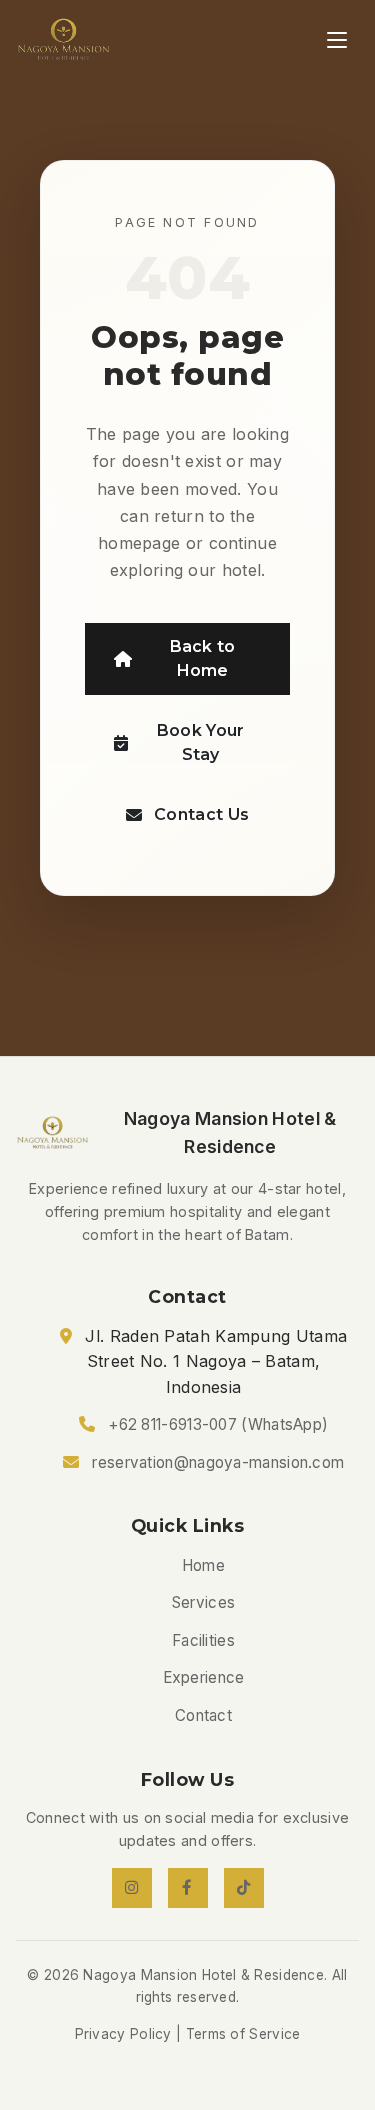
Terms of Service (243, 2034)
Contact (203, 1715)
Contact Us (201, 814)
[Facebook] (188, 1888)
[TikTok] (244, 1888)
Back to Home (203, 658)
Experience (204, 1677)
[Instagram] (132, 1888)
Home (203, 1565)
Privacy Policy (123, 2034)
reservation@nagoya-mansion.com (218, 1462)
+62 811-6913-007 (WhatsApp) (218, 1424)
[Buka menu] (337, 40)
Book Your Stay (201, 742)
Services (203, 1602)
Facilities (203, 1640)
